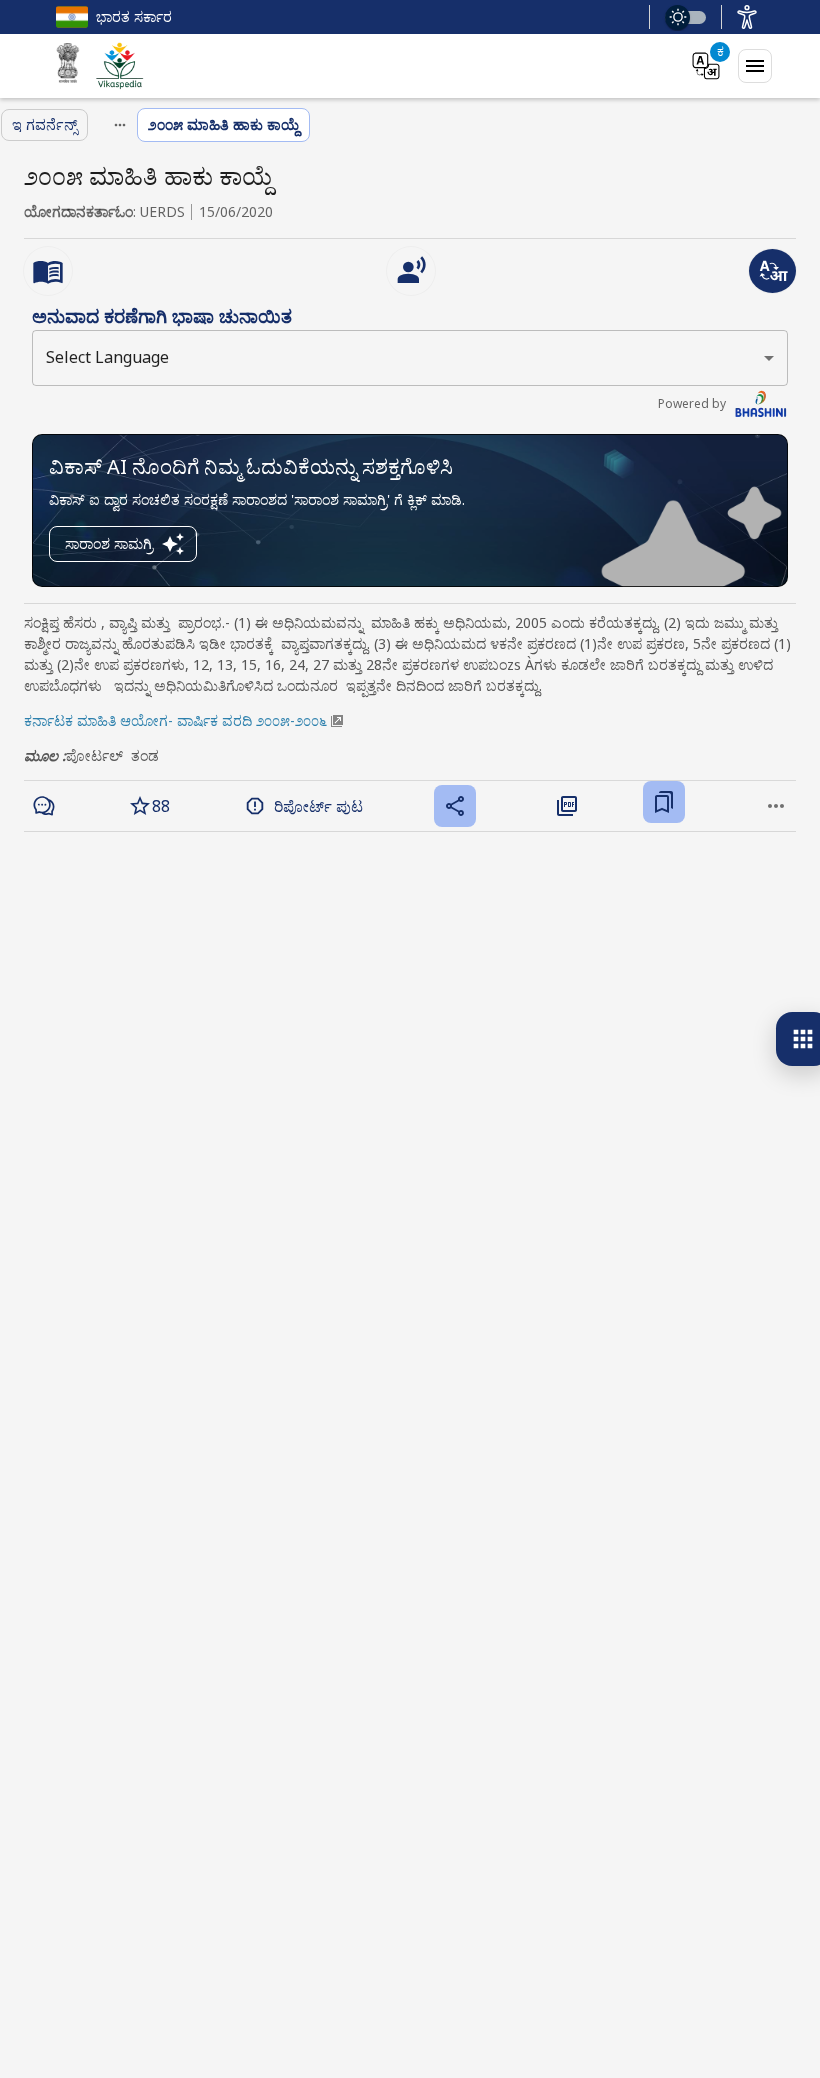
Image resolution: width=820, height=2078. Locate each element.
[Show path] (120, 125)
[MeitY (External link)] (68, 66)
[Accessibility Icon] (747, 17)
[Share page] (455, 806)
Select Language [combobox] (107, 357)
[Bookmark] (664, 802)
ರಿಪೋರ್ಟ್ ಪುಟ (318, 806)
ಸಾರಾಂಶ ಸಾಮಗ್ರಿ (109, 543)
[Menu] (755, 66)
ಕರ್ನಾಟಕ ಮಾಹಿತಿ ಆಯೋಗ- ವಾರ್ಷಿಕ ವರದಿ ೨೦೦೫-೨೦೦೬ (175, 720)
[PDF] (567, 806)
